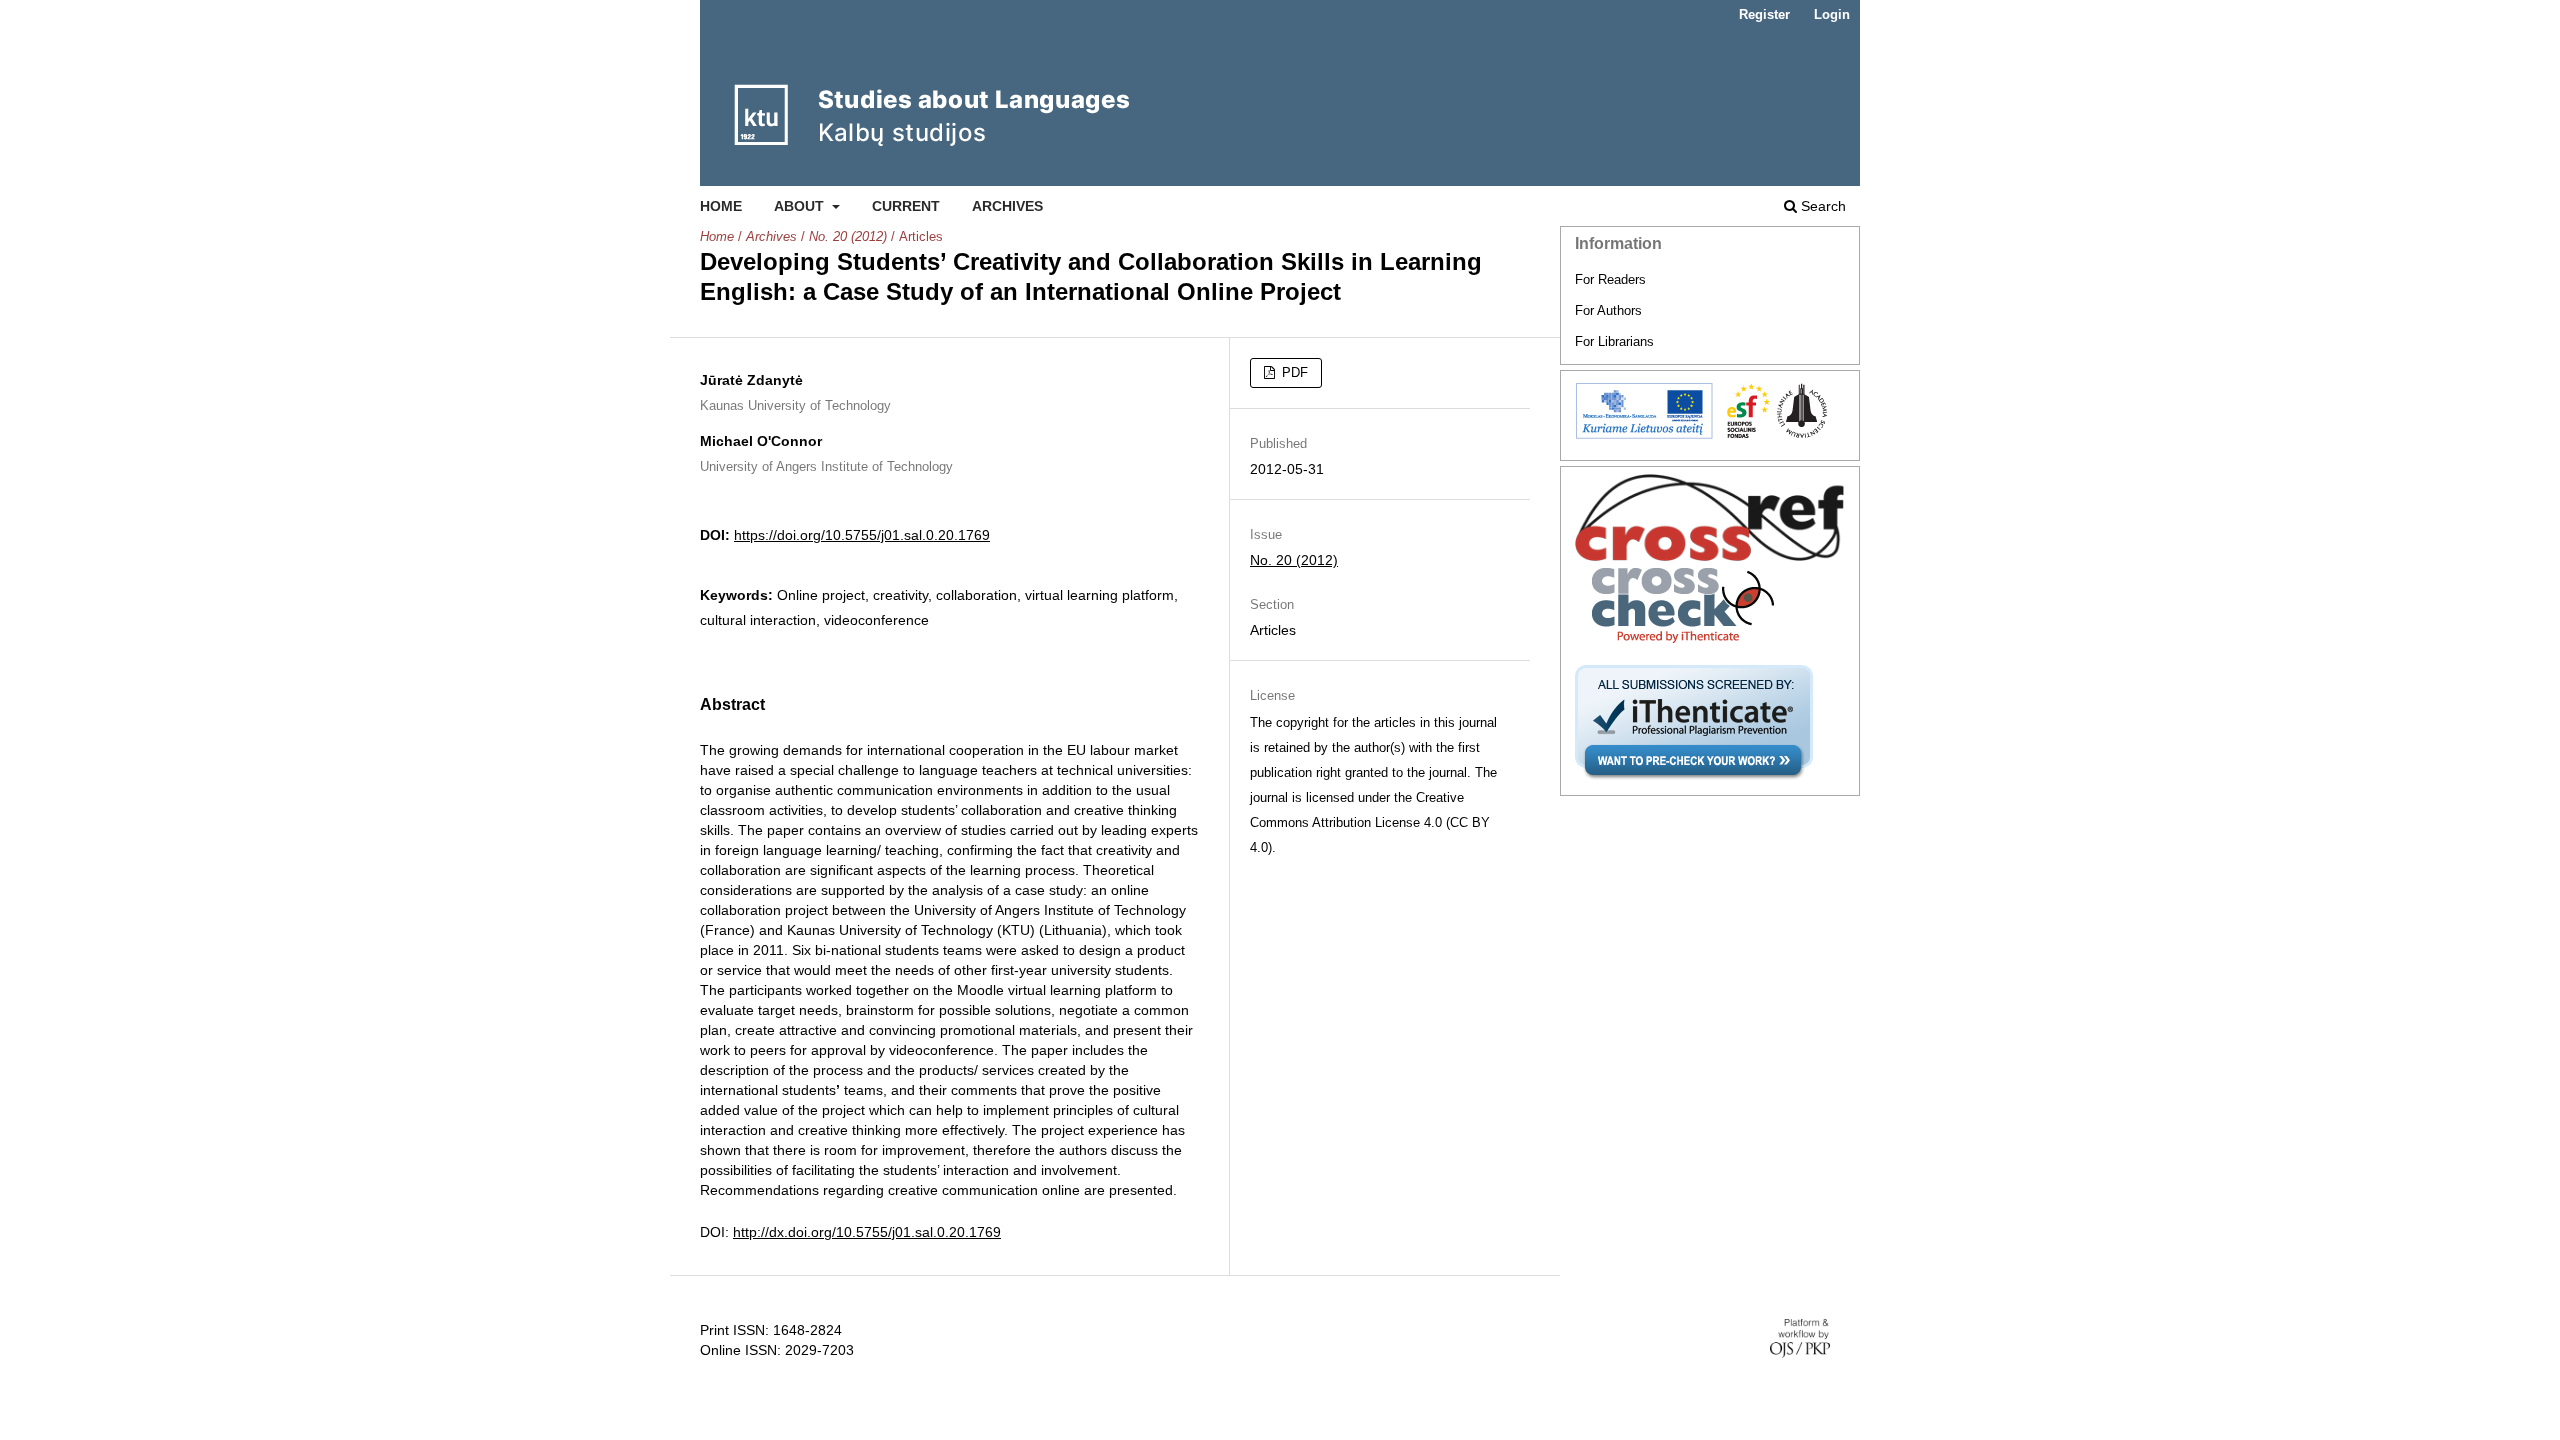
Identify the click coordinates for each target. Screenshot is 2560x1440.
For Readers (1610, 279)
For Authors (1608, 310)
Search (1821, 206)
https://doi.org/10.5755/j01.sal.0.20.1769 (862, 535)
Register (1764, 14)
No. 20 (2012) (848, 236)
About (801, 206)
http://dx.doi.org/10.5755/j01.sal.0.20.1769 (867, 1232)
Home (721, 206)
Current (906, 206)
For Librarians (1614, 341)
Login (1832, 14)
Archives (1007, 206)
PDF (1293, 372)
